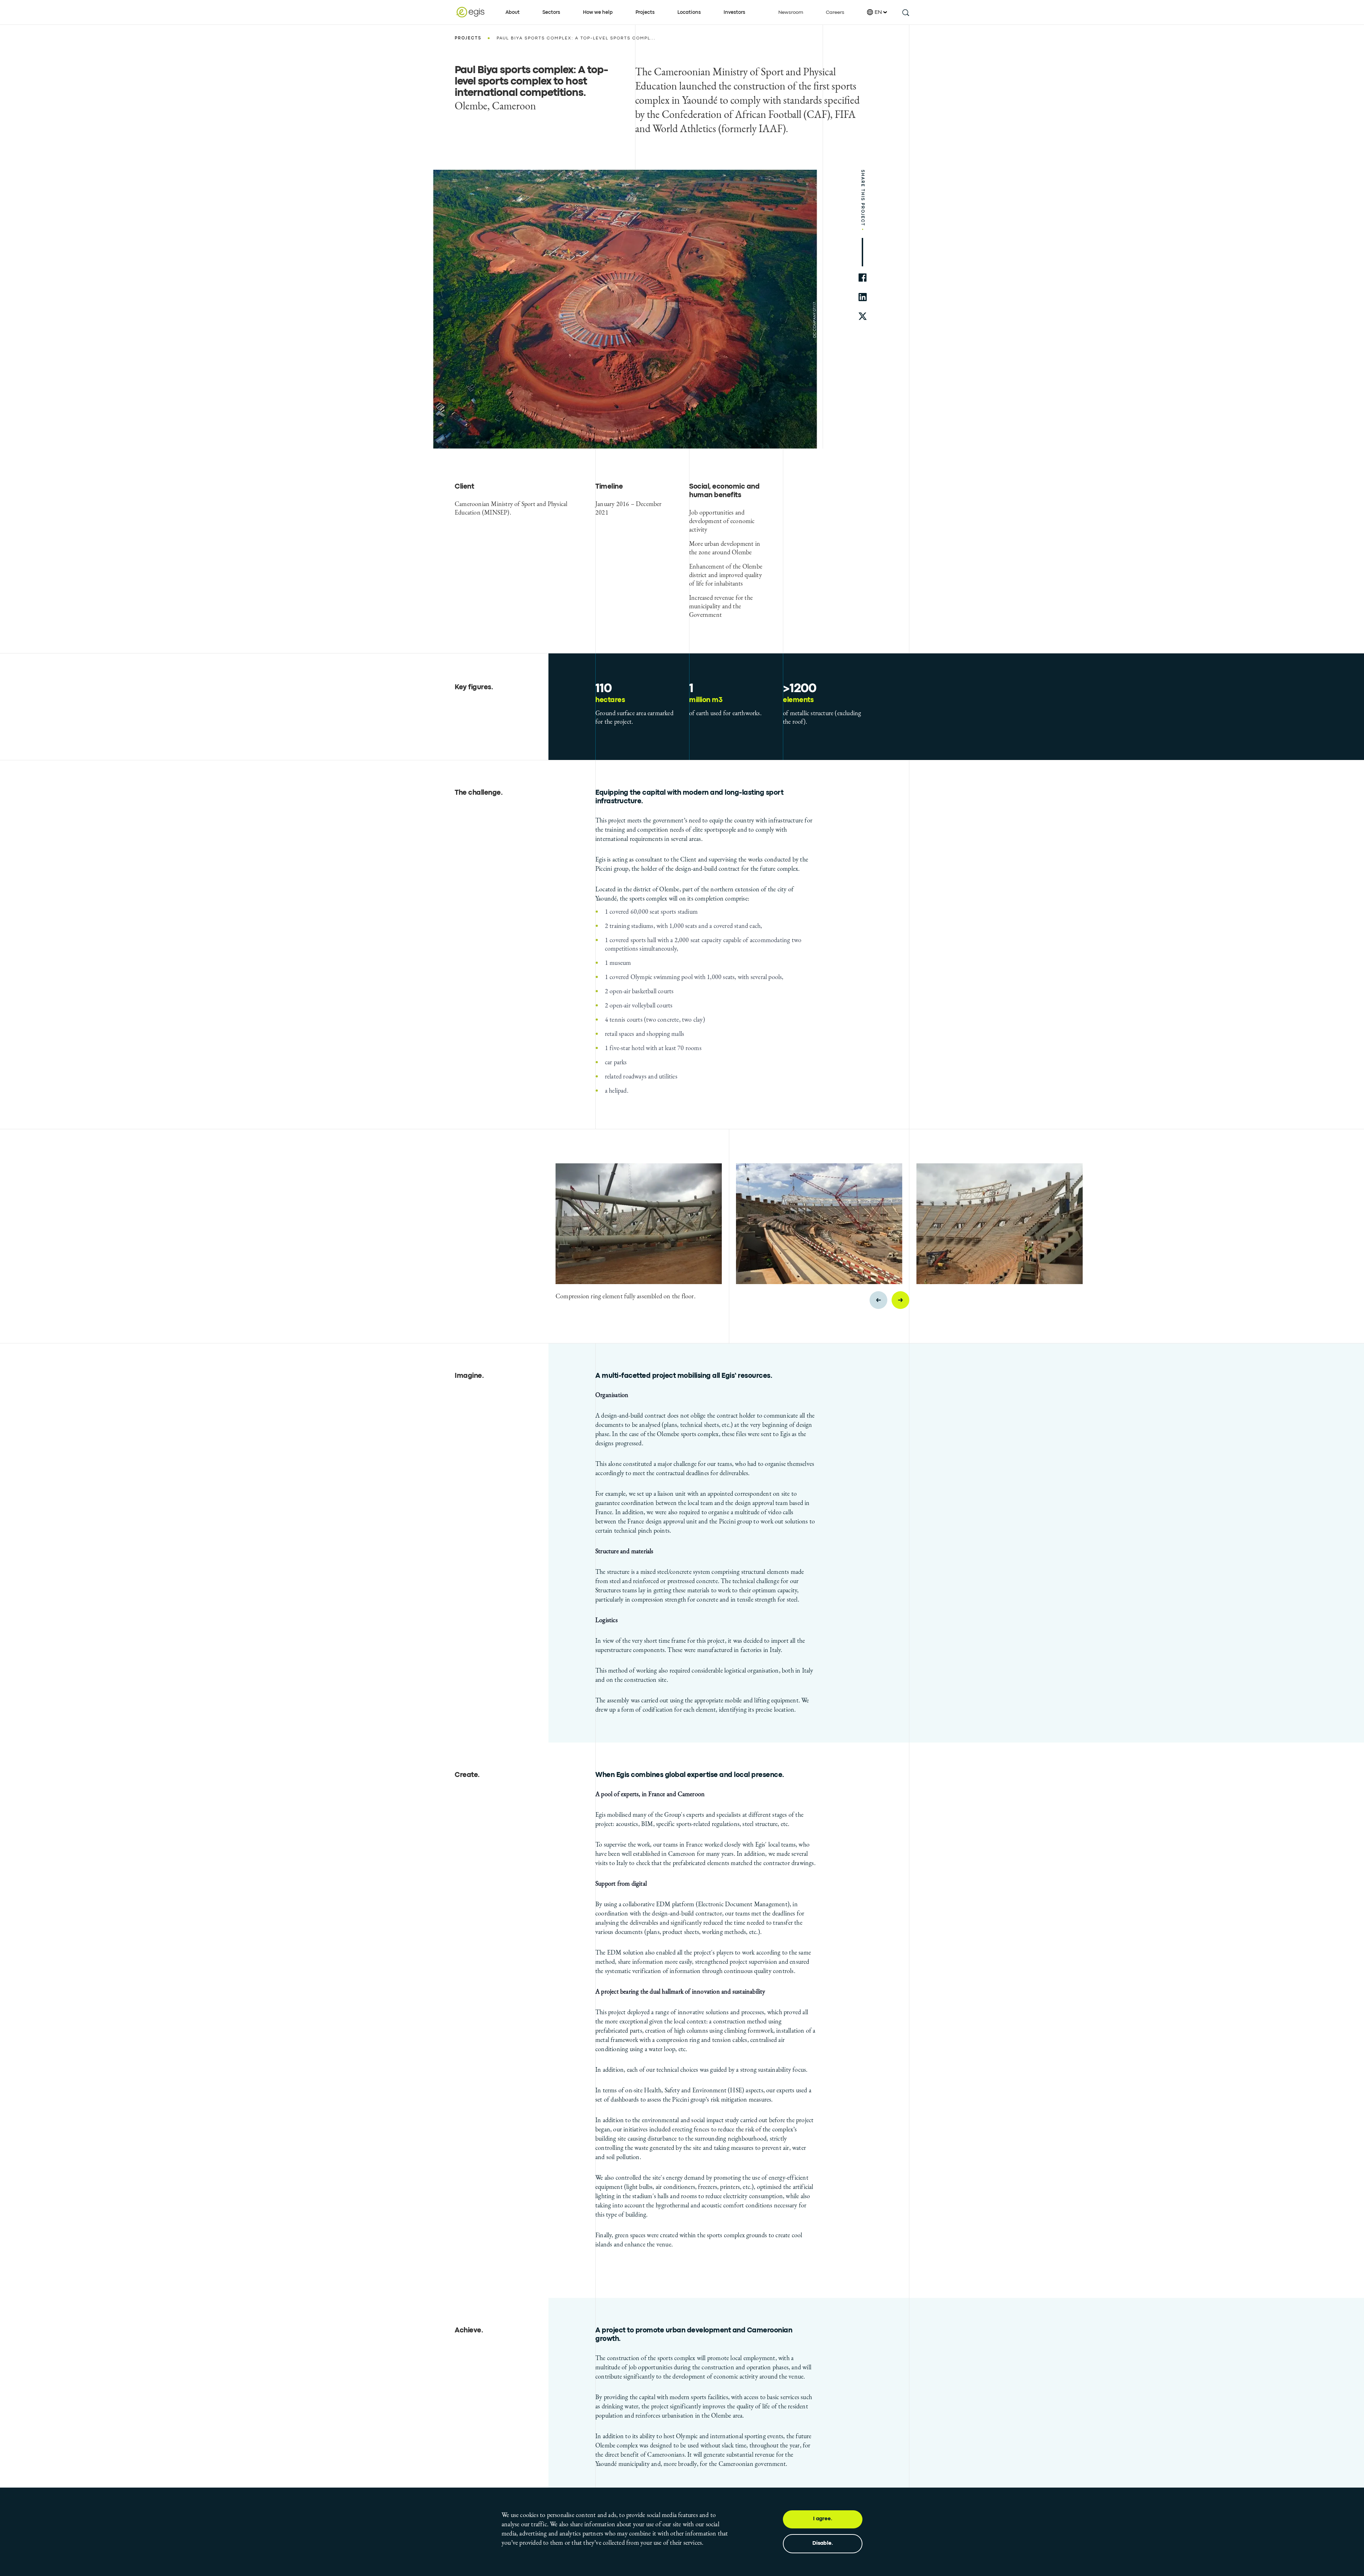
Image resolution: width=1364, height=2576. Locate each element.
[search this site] (905, 12)
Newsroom (791, 12)
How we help (598, 12)
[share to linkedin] (863, 297)
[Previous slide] (878, 1300)
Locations (689, 12)
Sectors (551, 12)
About (513, 12)
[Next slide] (900, 1300)
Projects (645, 12)
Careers (835, 12)
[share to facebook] (863, 278)
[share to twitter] (863, 317)
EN (878, 12)
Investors (734, 12)
